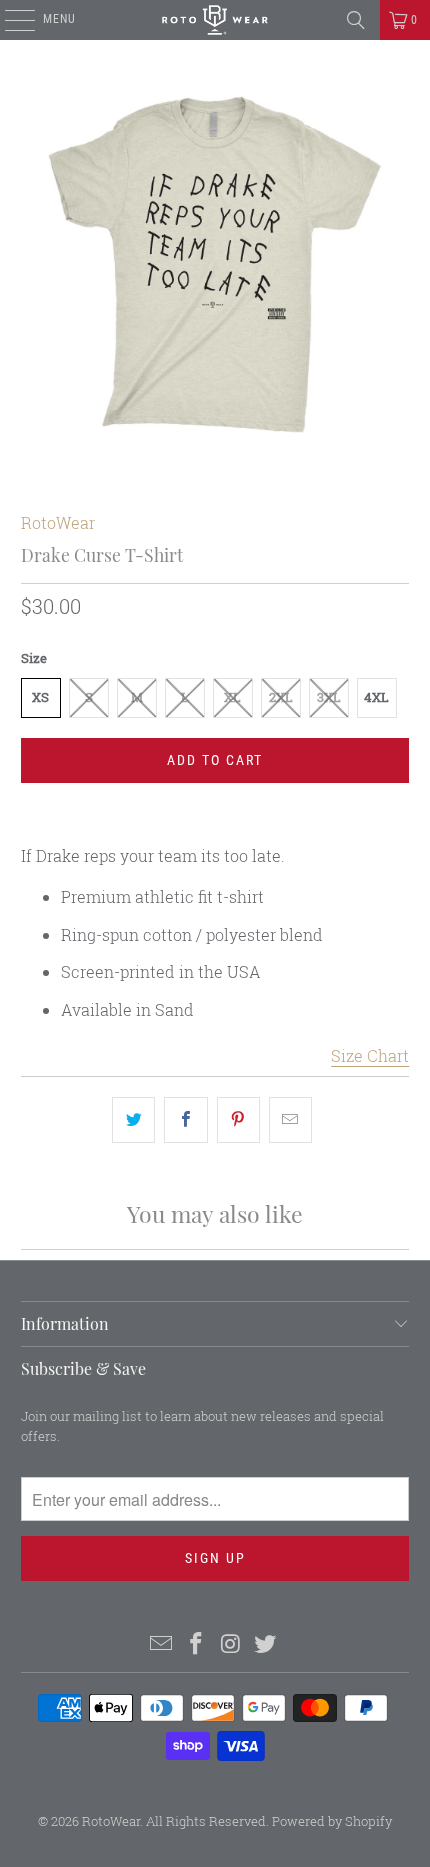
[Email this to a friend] (290, 1120)
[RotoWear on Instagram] (232, 1644)
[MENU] (9, 20)
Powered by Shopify (332, 1821)
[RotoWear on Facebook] (197, 1644)
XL (232, 697)
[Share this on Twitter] (133, 1120)
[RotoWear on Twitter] (266, 1644)
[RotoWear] (215, 20)
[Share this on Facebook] (185, 1120)
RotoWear (58, 522)
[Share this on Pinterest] (238, 1120)
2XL (281, 697)
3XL (329, 697)
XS (40, 697)
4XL (376, 697)
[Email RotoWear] (162, 1644)
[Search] (356, 20)
